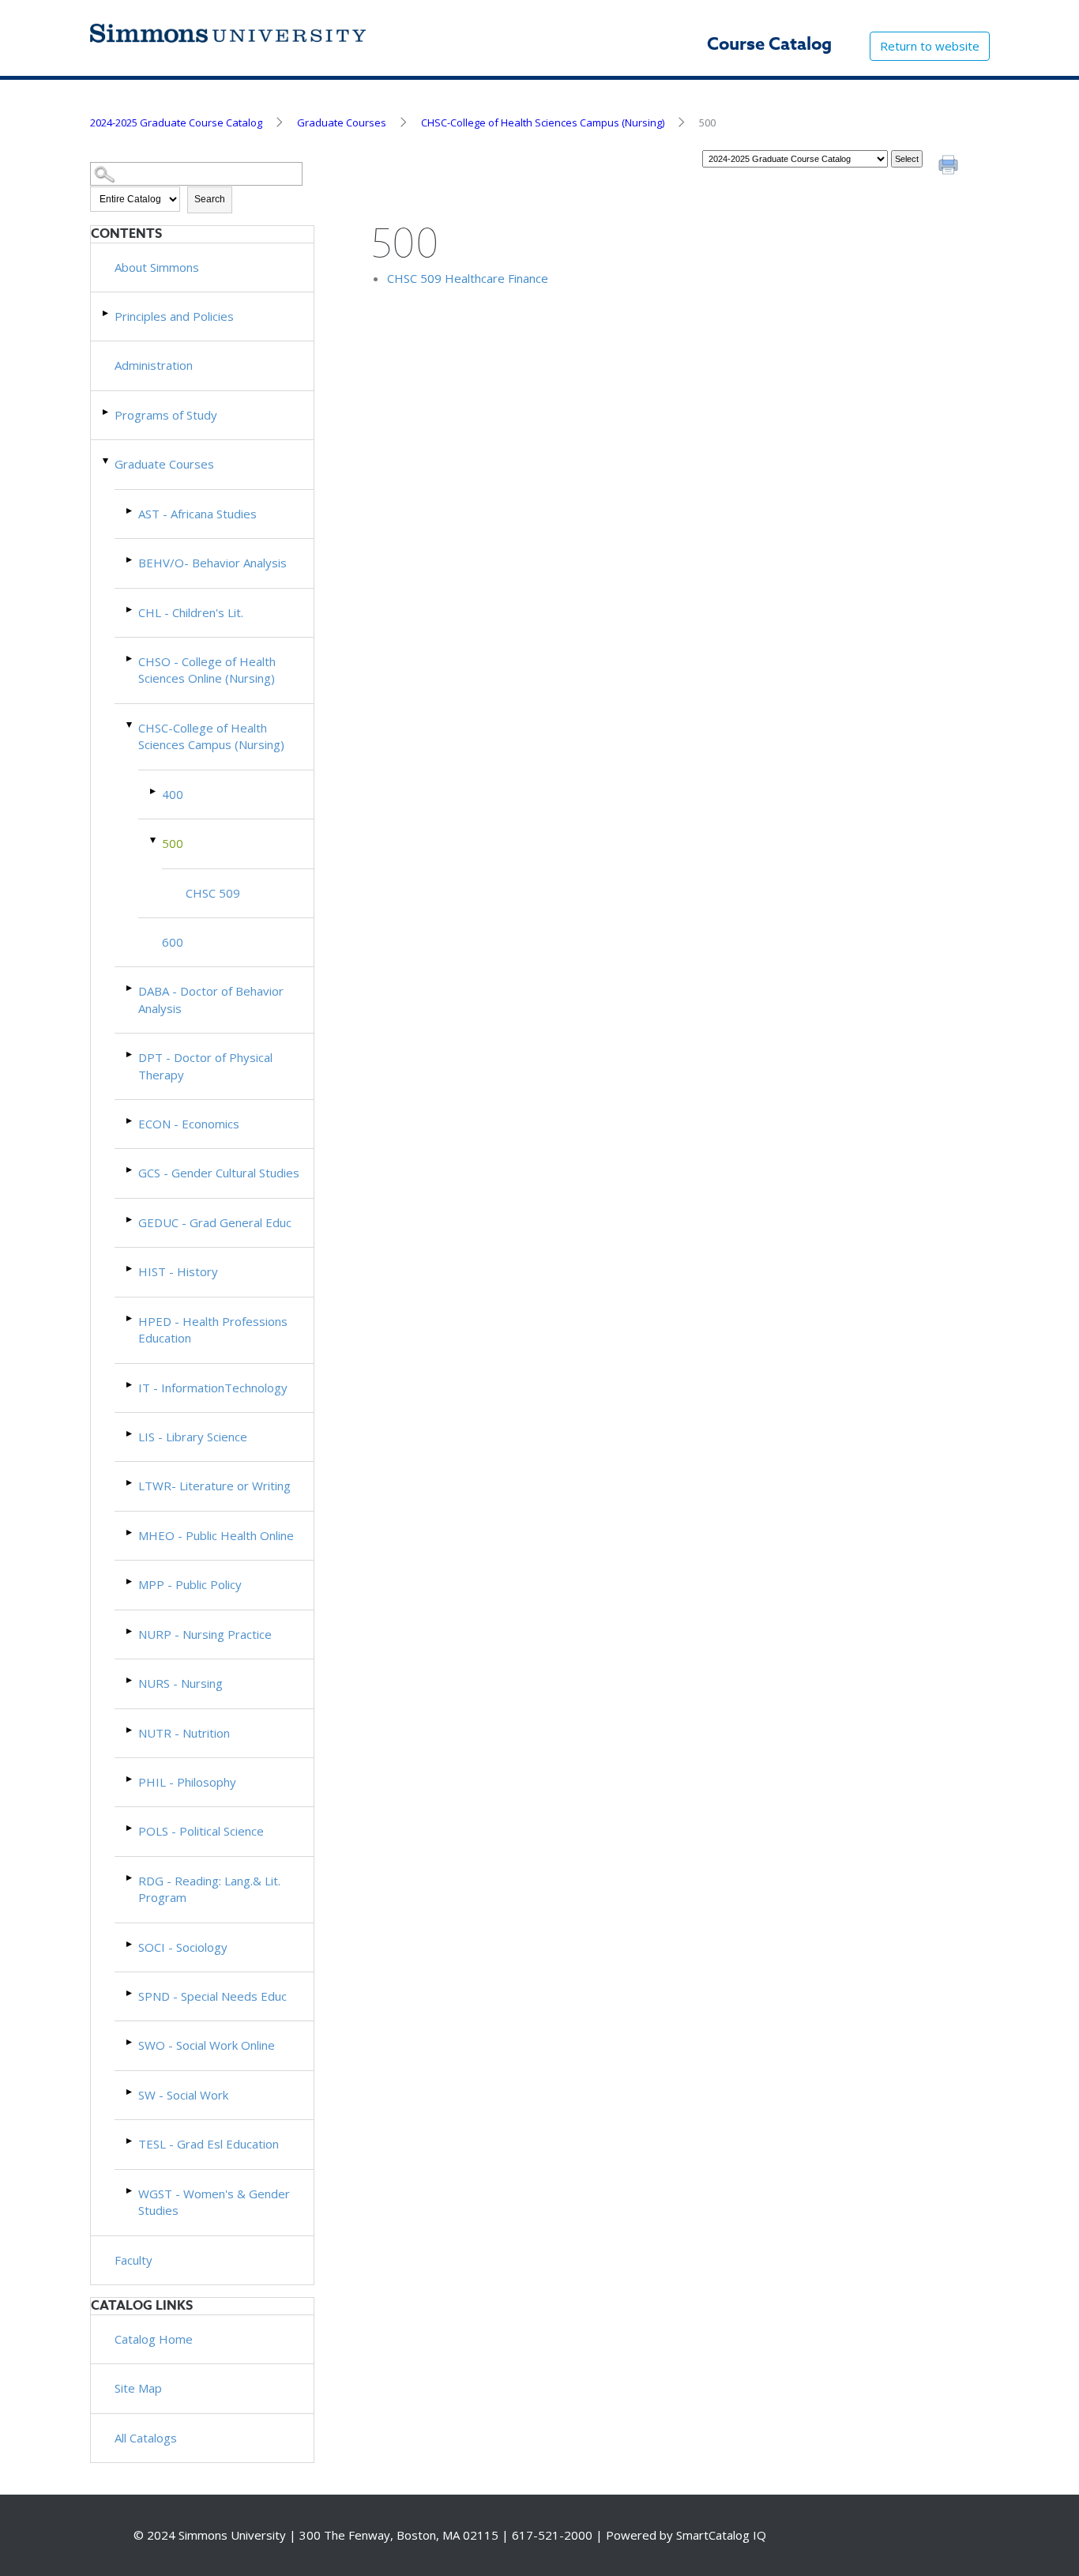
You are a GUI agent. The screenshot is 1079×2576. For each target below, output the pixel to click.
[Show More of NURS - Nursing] (130, 1680)
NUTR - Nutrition (184, 1733)
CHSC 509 (213, 893)
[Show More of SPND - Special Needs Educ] (130, 1993)
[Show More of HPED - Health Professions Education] (130, 1318)
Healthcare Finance (468, 278)
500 (173, 843)
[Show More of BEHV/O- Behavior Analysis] (130, 560)
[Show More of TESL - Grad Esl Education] (130, 2141)
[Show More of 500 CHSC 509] (154, 840)
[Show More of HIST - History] (130, 1269)
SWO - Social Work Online (207, 2045)
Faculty (133, 2260)
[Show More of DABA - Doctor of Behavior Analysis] (130, 988)
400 (173, 794)
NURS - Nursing (180, 1683)
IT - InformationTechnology (213, 1388)
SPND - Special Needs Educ (212, 1996)
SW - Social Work (183, 2095)
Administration (154, 365)
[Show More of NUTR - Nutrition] (130, 1730)
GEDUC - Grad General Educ (215, 1222)
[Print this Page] (950, 167)
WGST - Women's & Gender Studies (214, 2202)
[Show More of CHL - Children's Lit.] (130, 610)
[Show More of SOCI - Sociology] (130, 1944)
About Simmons (157, 267)
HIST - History (178, 1271)
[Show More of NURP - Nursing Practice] (130, 1631)
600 (173, 942)
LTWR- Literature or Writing (214, 1486)
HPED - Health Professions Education (213, 1329)
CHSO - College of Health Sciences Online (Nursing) (207, 670)
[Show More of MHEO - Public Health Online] (130, 1533)
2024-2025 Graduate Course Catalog (176, 122)
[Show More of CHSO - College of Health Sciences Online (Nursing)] (130, 659)
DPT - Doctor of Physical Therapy (205, 1066)
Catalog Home (154, 2339)
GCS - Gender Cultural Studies (219, 1173)
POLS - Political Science (201, 1831)
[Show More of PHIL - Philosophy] (130, 1779)
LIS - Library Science (193, 1437)
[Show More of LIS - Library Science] (130, 1434)
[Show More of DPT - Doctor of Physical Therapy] (130, 1055)
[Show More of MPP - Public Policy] (130, 1582)
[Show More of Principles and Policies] (107, 313)
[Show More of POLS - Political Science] (130, 1828)
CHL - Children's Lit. (191, 612)
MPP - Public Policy (190, 1584)
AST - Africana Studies (197, 514)
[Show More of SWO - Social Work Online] (130, 2042)
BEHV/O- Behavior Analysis (212, 563)
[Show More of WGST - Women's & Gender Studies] (130, 2191)
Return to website (930, 46)
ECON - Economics (189, 1124)
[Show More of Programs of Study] (107, 412)
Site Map (138, 2388)
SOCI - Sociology (183, 1947)
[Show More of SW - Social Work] (130, 2092)
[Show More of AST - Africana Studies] (130, 511)
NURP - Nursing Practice (205, 1634)
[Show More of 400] (154, 791)
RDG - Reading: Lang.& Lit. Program (209, 1889)
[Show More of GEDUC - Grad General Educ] (130, 1220)
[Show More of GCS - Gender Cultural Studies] (130, 1170)
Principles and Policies (174, 316)
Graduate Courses (342, 122)
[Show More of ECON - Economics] (130, 1121)
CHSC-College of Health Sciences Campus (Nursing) (543, 122)
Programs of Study (166, 415)
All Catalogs (146, 2438)
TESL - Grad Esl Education (209, 2144)
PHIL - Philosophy (187, 1782)
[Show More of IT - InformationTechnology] (130, 1385)
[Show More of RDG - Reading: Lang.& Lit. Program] (130, 1878)
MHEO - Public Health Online (216, 1535)
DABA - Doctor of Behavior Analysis (211, 999)
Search (210, 199)
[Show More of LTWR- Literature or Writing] (130, 1483)
